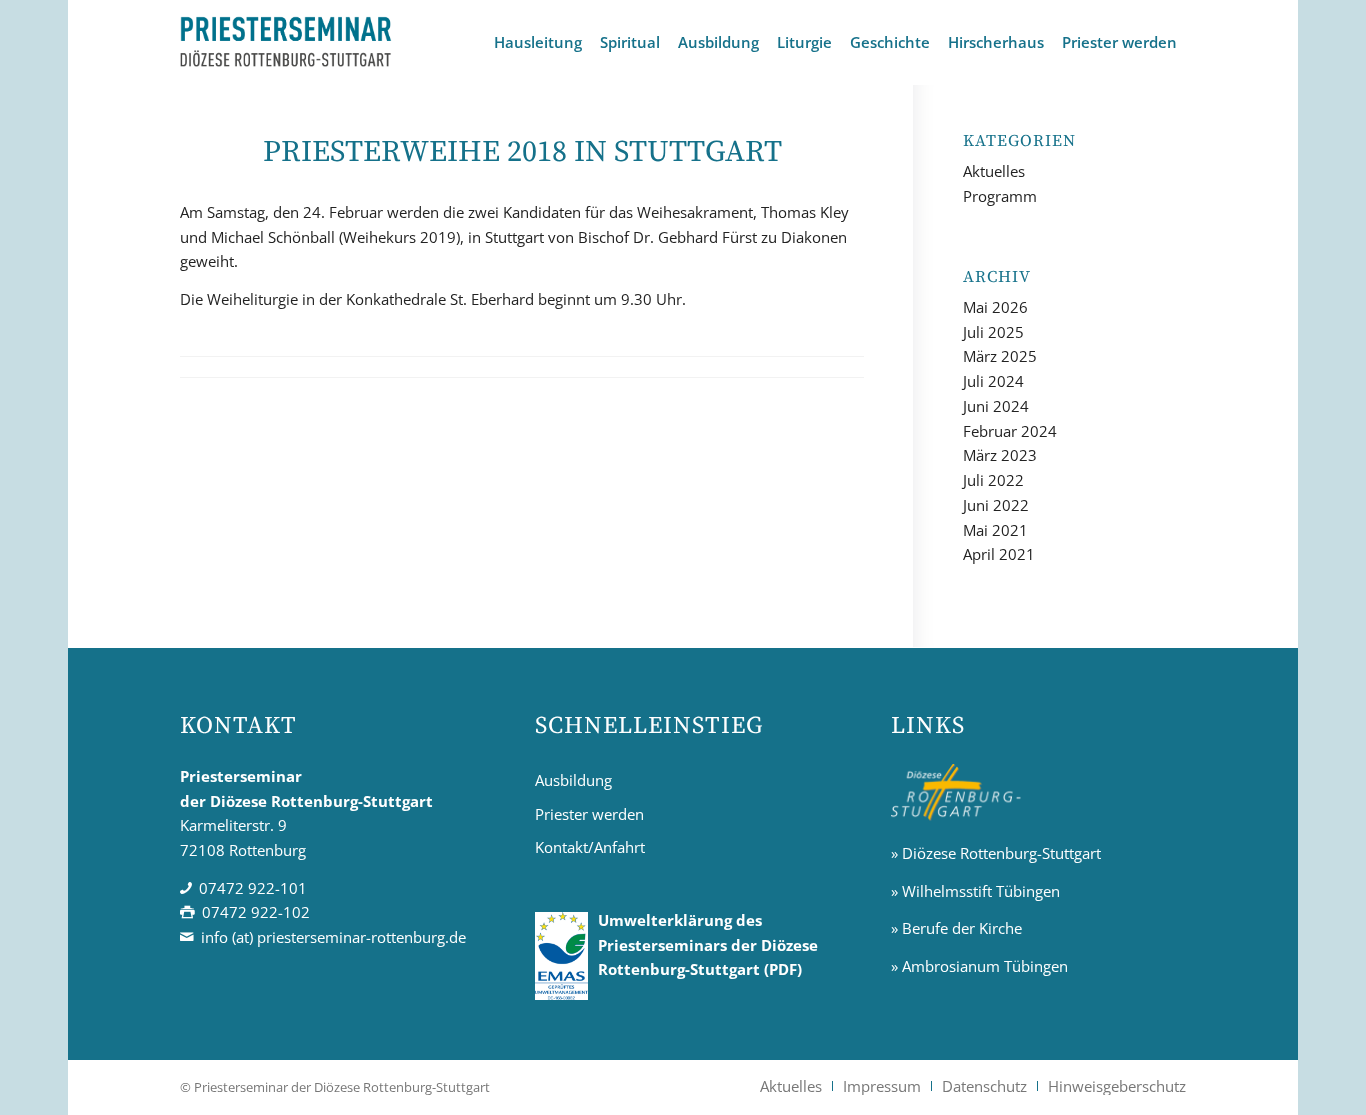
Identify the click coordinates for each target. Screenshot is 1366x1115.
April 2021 (999, 554)
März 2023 (1000, 455)
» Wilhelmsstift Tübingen (975, 891)
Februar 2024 (1010, 431)
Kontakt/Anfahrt (590, 847)
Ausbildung (573, 780)
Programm (1000, 196)
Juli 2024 (993, 381)
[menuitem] (538, 42)
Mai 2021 (995, 530)
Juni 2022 (996, 505)
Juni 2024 (996, 406)
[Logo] (287, 42)
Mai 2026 (995, 307)
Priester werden (589, 814)
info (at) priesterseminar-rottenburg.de (333, 937)
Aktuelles (994, 171)
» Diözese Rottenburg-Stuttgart (996, 853)
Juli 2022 (993, 480)
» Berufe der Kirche (956, 928)
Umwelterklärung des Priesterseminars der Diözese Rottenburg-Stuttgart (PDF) (708, 945)
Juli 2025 (993, 332)
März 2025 (1000, 356)
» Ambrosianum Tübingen (979, 966)
